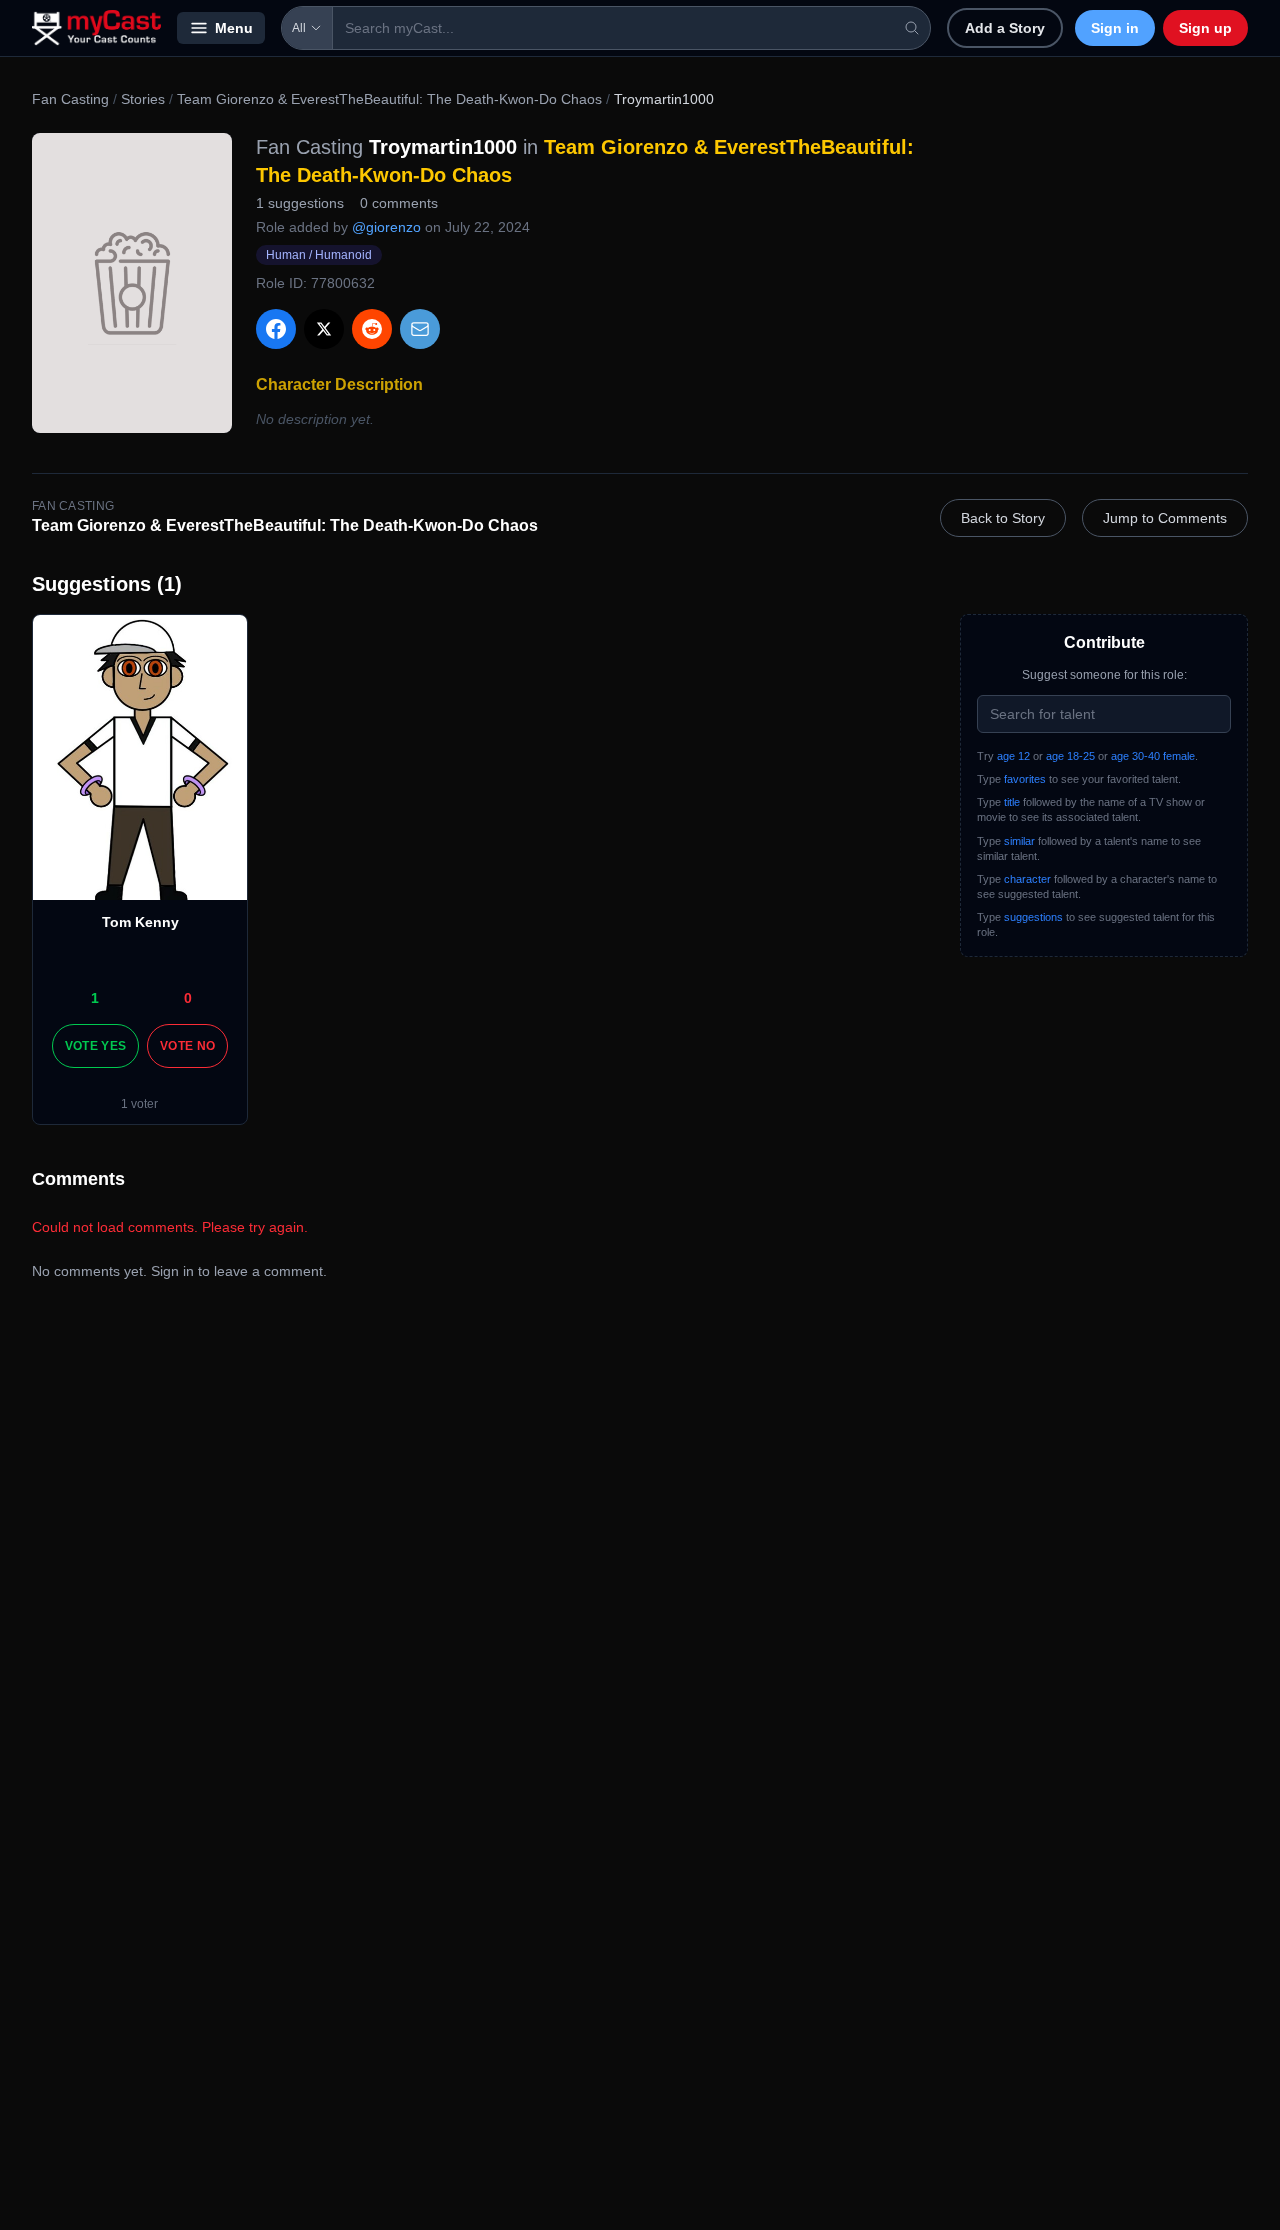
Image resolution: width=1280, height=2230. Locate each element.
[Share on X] (324, 329)
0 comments (399, 203)
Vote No (187, 1046)
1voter (139, 1104)
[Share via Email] (420, 329)
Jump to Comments (1165, 518)
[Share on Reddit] (372, 329)
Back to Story (1003, 518)
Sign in (1115, 28)
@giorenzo (386, 227)
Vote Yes (95, 1046)
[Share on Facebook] (276, 329)
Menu (234, 28)
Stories (143, 99)
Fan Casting (70, 99)
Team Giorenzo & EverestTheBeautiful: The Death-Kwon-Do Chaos (389, 99)
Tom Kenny (140, 922)
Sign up (1205, 28)
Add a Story (1005, 28)
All (299, 28)
